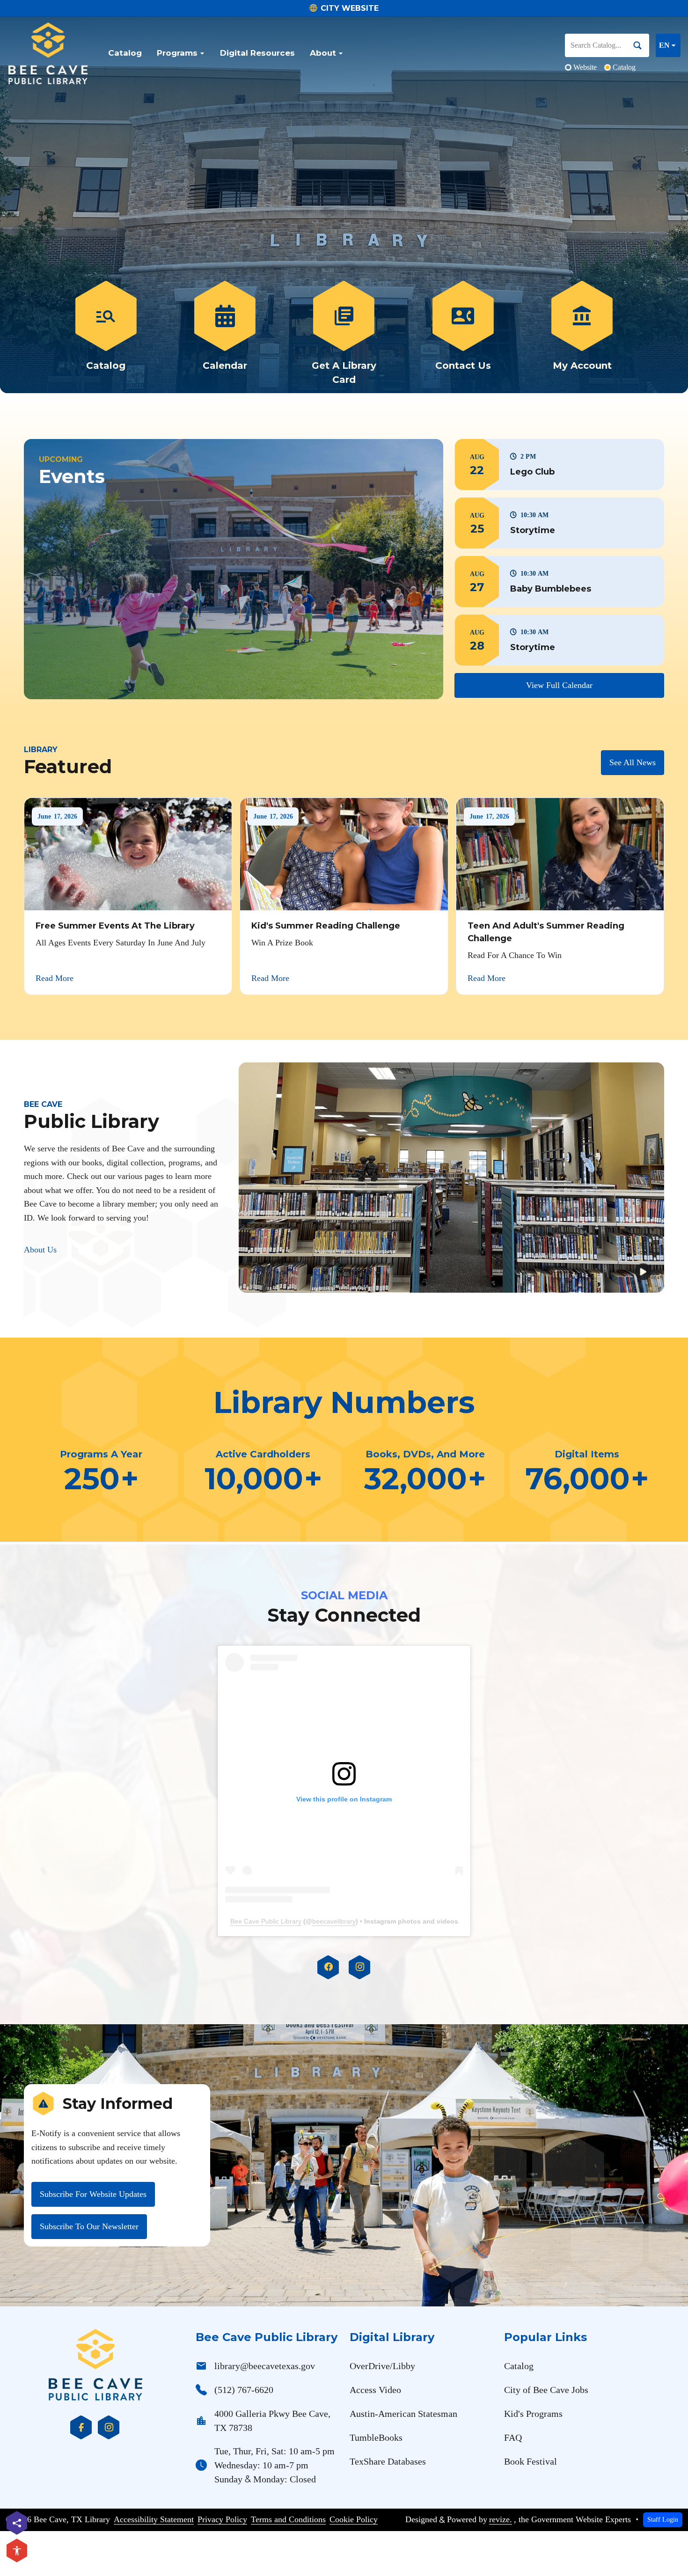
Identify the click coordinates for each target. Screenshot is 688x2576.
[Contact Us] (463, 334)
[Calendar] (225, 334)
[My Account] (582, 334)
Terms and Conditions (288, 2519)
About (323, 53)
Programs (177, 53)
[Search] (641, 45)
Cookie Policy (354, 2519)
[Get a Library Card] (344, 334)
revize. (501, 2519)
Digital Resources (257, 53)
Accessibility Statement (154, 2519)
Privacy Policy (222, 2519)
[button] (559, 465)
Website (585, 67)
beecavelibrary (334, 1921)
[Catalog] (106, 334)
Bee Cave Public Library (266, 1921)
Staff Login (663, 2519)
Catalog (125, 53)
